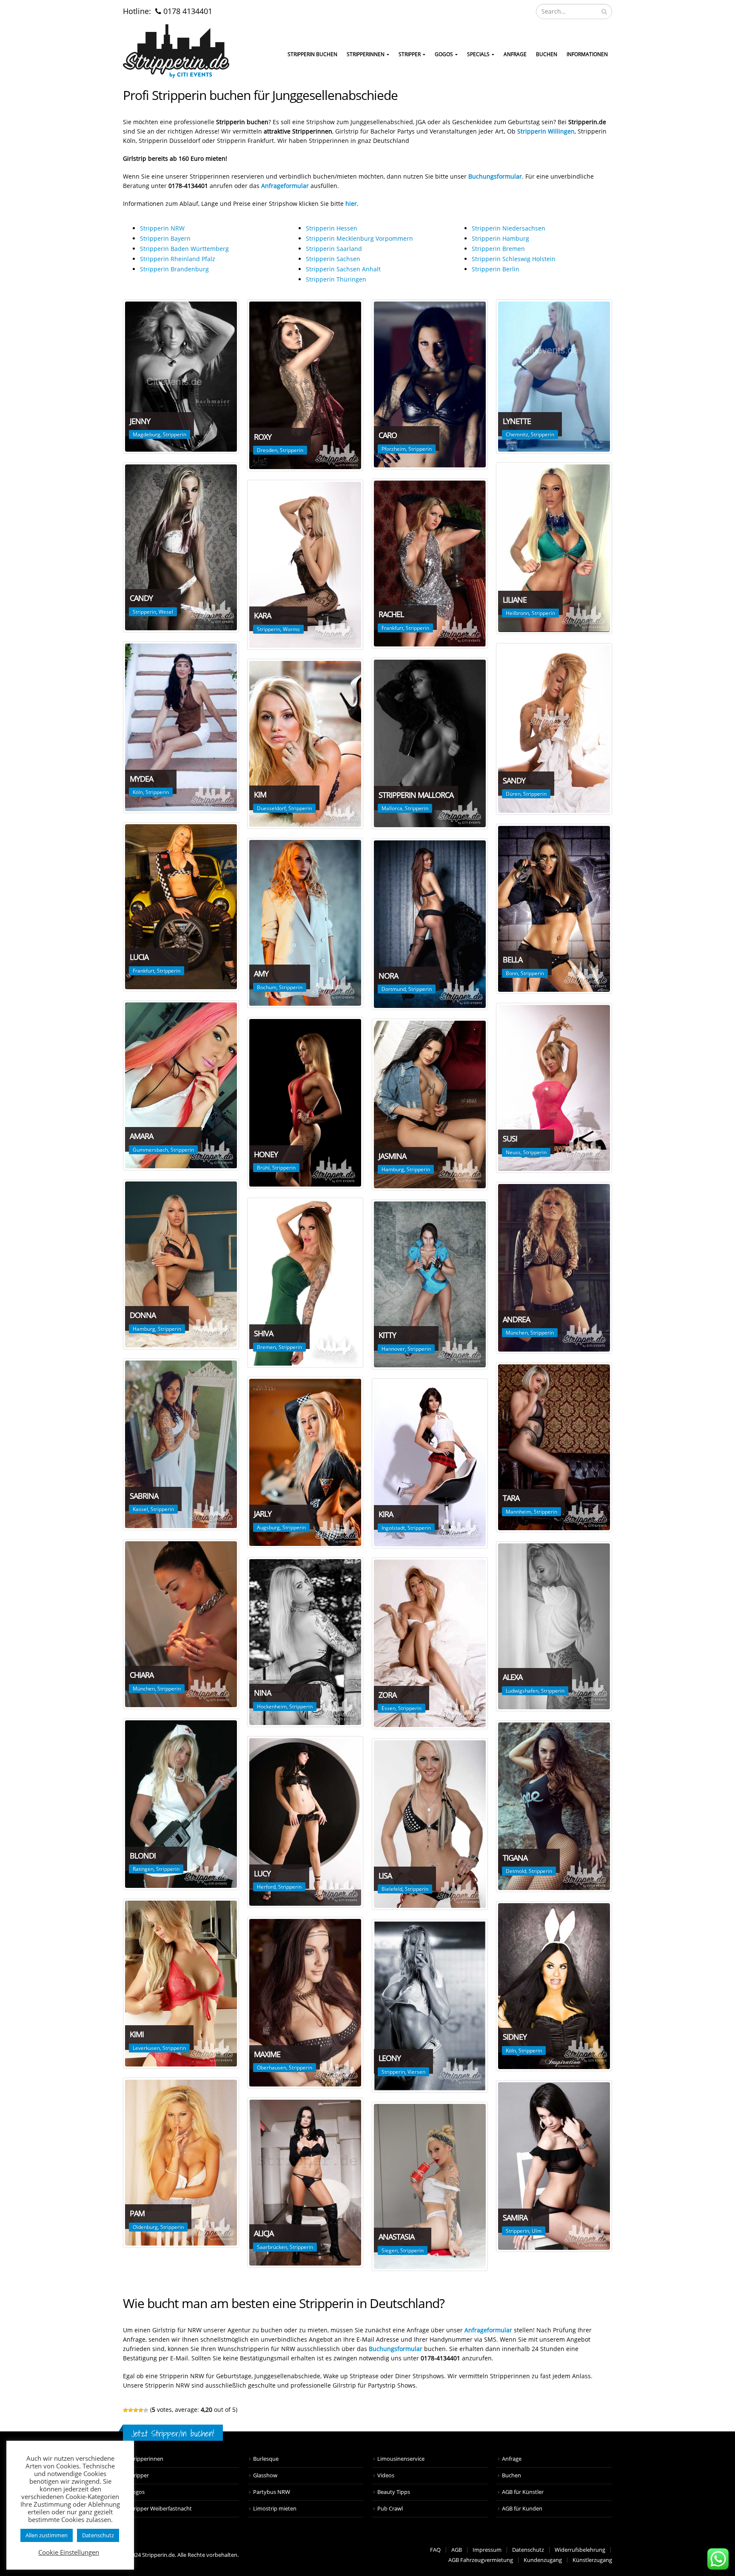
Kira (386, 1514)
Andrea (516, 1319)
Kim (260, 794)
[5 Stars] (146, 2410)
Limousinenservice (401, 2459)
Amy (261, 973)
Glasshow (265, 2475)
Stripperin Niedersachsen (509, 228)
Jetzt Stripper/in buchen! (173, 2433)
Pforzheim (394, 449)
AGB (457, 2550)
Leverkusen (146, 2048)
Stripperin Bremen (498, 249)
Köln (138, 792)
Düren (513, 794)
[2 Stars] (131, 2410)
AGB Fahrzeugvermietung (481, 2560)
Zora (387, 1695)
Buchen (547, 54)
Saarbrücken (272, 2247)
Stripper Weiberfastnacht (160, 2509)
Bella (513, 959)
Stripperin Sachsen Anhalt (343, 269)
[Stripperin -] (176, 51)
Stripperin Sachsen (333, 259)
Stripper (410, 54)
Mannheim (518, 1512)
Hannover (393, 1349)
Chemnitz (517, 434)
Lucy (262, 1873)
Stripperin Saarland (334, 249)
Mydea (141, 779)
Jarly (263, 1514)
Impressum (487, 2550)
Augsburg (268, 1527)
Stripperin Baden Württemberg (184, 249)
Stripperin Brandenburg (174, 269)
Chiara (142, 1675)
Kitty (387, 1335)
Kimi (137, 2034)
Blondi (143, 1856)
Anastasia (396, 2237)
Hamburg (393, 1169)
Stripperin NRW (162, 228)
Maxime (267, 2054)
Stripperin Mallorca (416, 795)
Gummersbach (150, 1150)
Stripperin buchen (312, 54)
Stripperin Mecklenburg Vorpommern (359, 238)
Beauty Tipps (394, 2492)
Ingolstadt (393, 1528)
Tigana (515, 1858)
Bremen (266, 1347)
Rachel (391, 614)
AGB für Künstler (523, 2492)
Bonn (512, 973)
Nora (388, 976)
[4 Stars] (141, 2410)
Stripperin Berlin (496, 269)
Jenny (140, 421)
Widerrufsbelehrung (580, 2550)
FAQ (435, 2550)
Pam (137, 2213)
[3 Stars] (136, 2410)
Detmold (516, 1871)
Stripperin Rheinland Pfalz (178, 259)
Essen (389, 1708)
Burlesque (266, 2459)
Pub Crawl (390, 2509)
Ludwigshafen (522, 1691)
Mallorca (392, 808)
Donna (143, 1315)
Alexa (513, 1677)
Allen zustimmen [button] (47, 2535)
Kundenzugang (543, 2560)
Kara (262, 615)
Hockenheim (272, 1706)
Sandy (514, 780)
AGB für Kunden (522, 2509)
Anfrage (515, 54)
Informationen (587, 54)
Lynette (517, 421)
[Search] (604, 11)
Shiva (264, 1333)
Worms (291, 629)
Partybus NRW (272, 2492)
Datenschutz (528, 2550)
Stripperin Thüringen (336, 279)
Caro (388, 435)
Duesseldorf (271, 808)
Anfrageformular (488, 2330)
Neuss (513, 1152)
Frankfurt (392, 628)
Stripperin (175, 434)
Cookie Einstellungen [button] (69, 2552)
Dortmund (394, 989)
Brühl (263, 1168)
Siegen (390, 2250)
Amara (141, 1136)
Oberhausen (272, 2068)
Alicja (264, 2233)
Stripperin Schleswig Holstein (514, 259)
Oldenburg (145, 2227)
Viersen (416, 2072)
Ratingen (143, 1869)
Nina (262, 1693)
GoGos (444, 54)
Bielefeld (392, 1889)
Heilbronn (517, 613)
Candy (141, 598)
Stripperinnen (366, 54)
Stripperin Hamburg (500, 238)
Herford (266, 1887)
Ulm (537, 2231)
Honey (266, 1154)
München (517, 1333)
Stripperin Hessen (332, 228)
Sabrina (144, 1496)
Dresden (267, 450)
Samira (515, 2217)
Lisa (385, 1876)
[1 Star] (125, 2410)
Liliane (515, 600)
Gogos (137, 2492)
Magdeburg (147, 434)
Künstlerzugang (592, 2560)
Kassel (140, 1509)
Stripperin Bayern (165, 238)
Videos (386, 2475)
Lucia (139, 957)
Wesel (166, 612)
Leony (390, 2058)
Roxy (263, 437)
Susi (510, 1139)
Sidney (515, 2037)
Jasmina (392, 1156)
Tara (511, 1498)
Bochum (267, 987)
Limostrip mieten (275, 2509)
